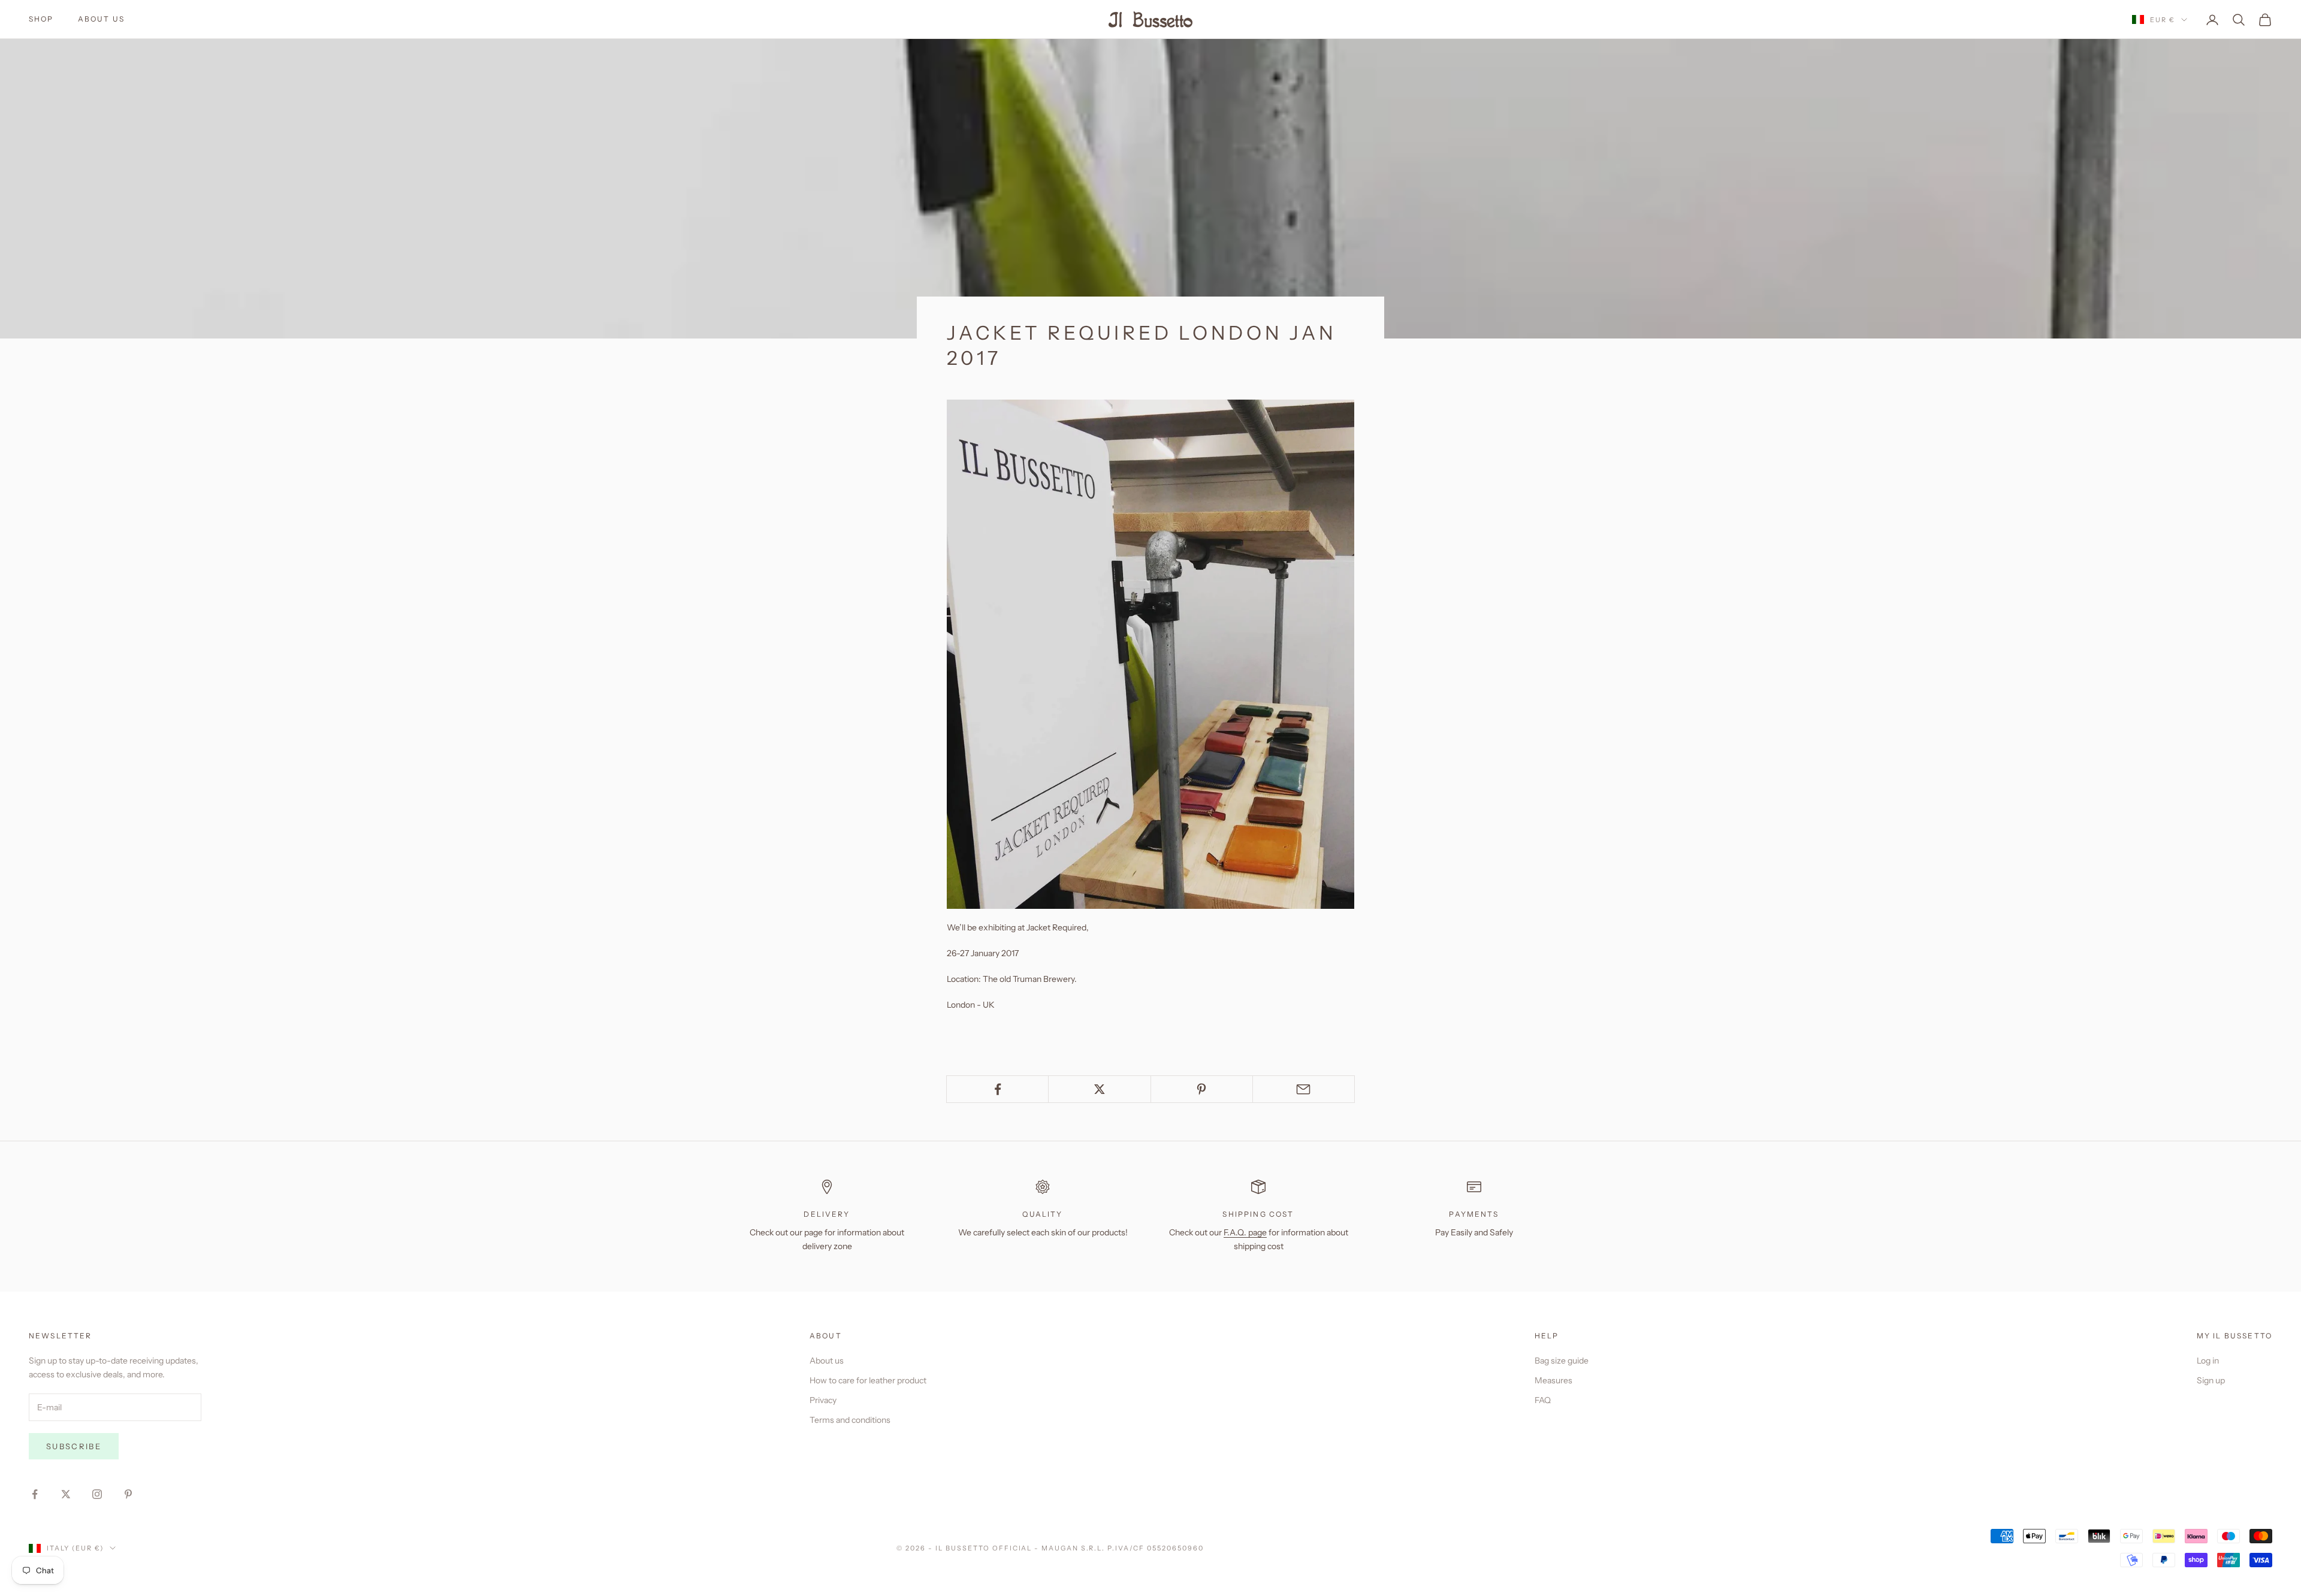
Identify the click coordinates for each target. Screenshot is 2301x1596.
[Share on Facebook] (997, 1089)
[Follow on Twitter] (66, 1494)
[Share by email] (1304, 1089)
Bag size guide (1562, 1361)
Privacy (823, 1400)
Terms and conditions (850, 1420)
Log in (2208, 1361)
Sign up (2211, 1380)
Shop (41, 19)
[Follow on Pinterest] (128, 1494)
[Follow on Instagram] (97, 1494)
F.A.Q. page (1245, 1232)
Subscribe (74, 1446)
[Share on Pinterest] (1202, 1089)
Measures (1553, 1380)
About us (101, 19)
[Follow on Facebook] (35, 1494)
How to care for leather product (868, 1380)
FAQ (1543, 1400)
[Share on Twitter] (1099, 1089)
